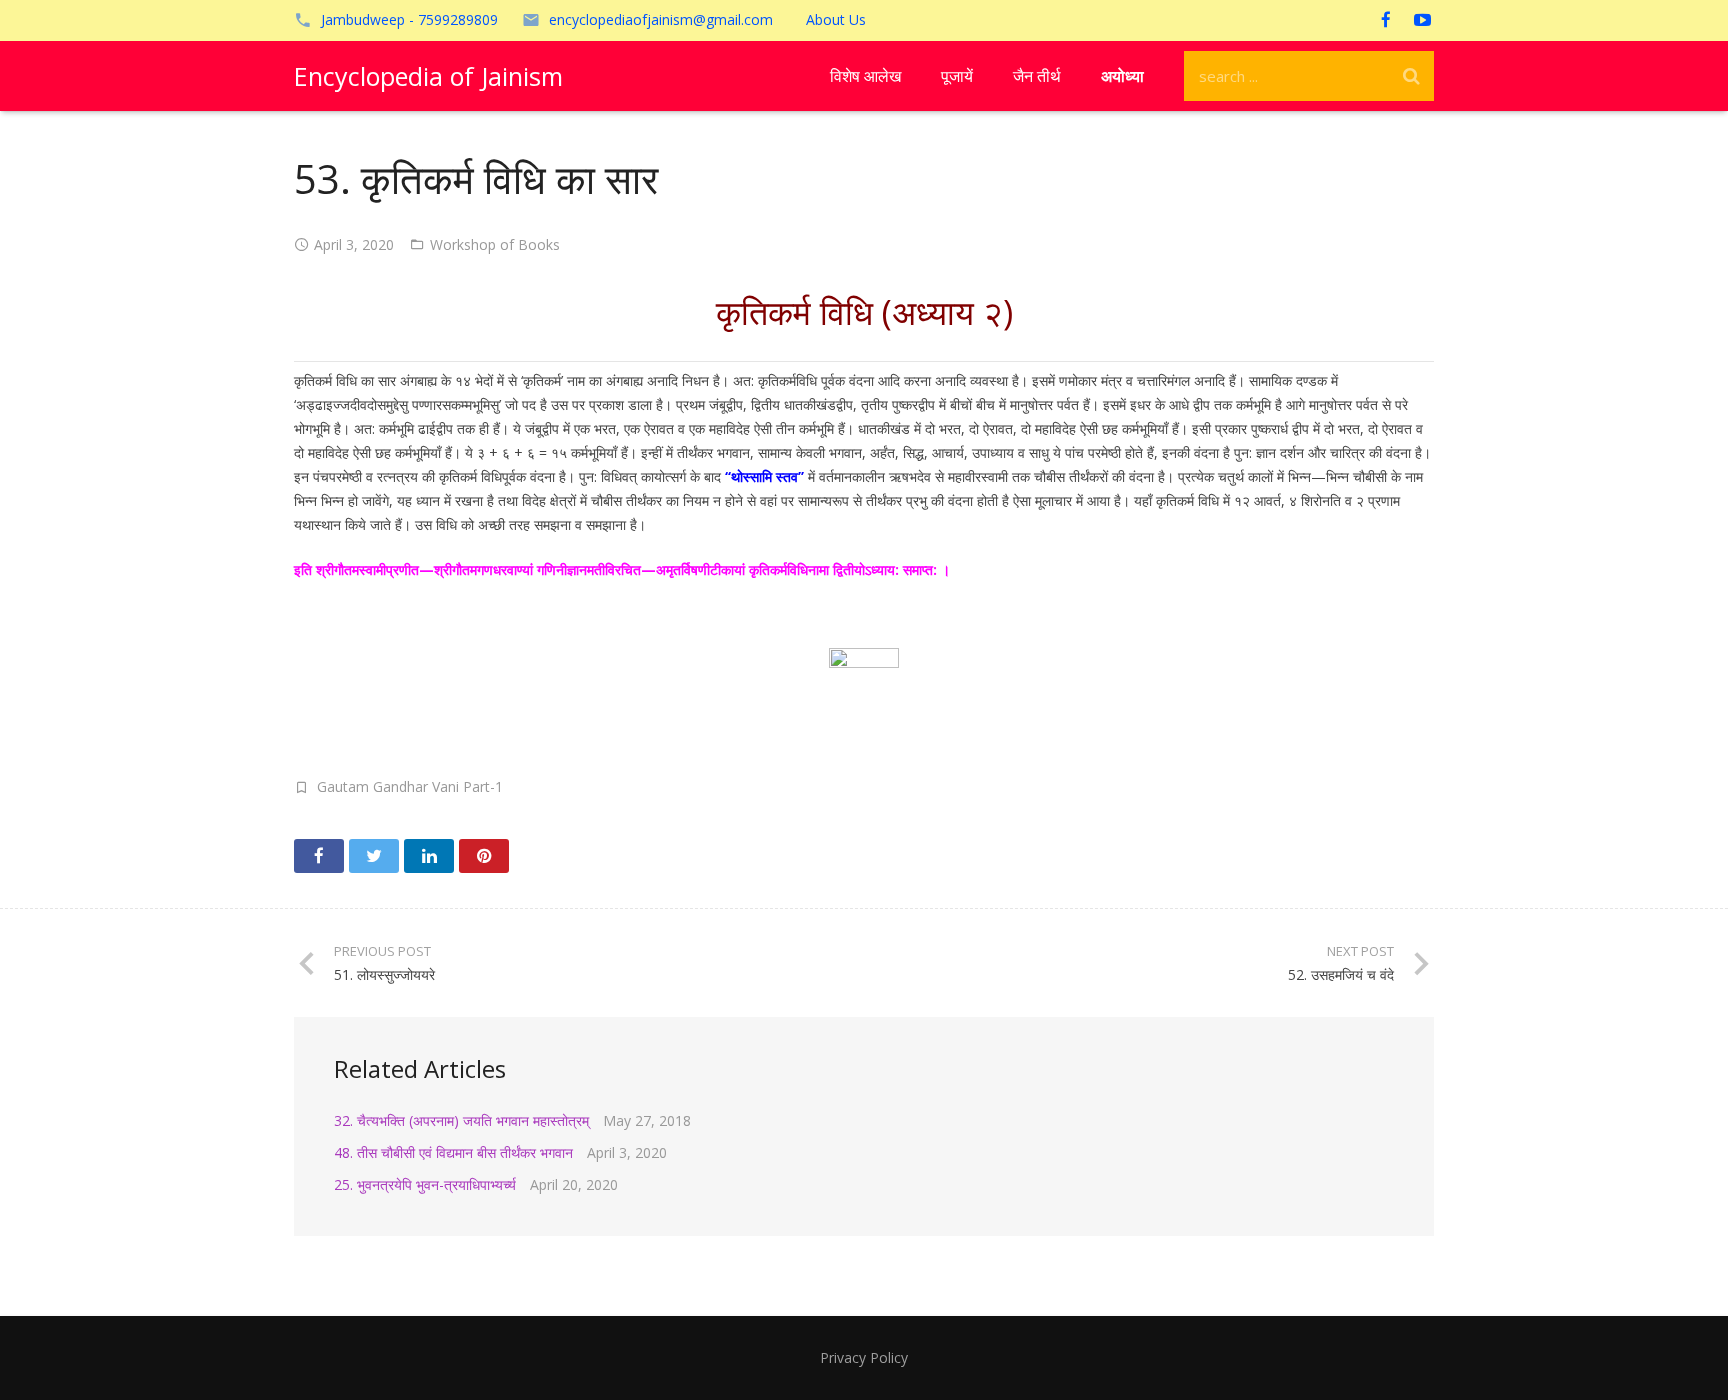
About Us (836, 19)
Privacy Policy (864, 1357)
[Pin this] (484, 856)
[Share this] (319, 856)
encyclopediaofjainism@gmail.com (661, 19)
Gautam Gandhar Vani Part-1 (410, 786)
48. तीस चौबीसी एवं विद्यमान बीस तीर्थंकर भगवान (453, 1152)
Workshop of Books (495, 244)
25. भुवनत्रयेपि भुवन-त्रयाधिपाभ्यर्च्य (425, 1184)
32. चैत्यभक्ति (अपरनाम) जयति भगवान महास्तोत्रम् (461, 1120)
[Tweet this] (374, 856)
